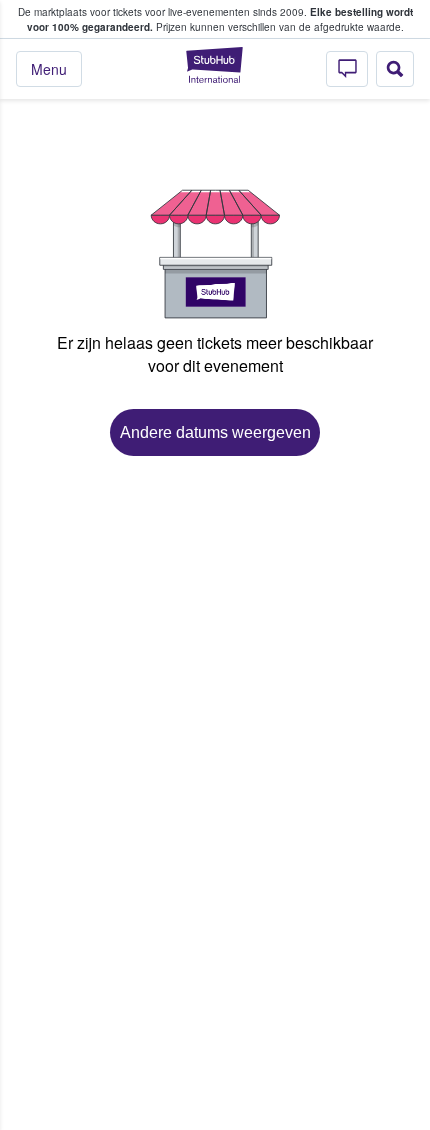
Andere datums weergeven (215, 432)
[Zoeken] (395, 69)
